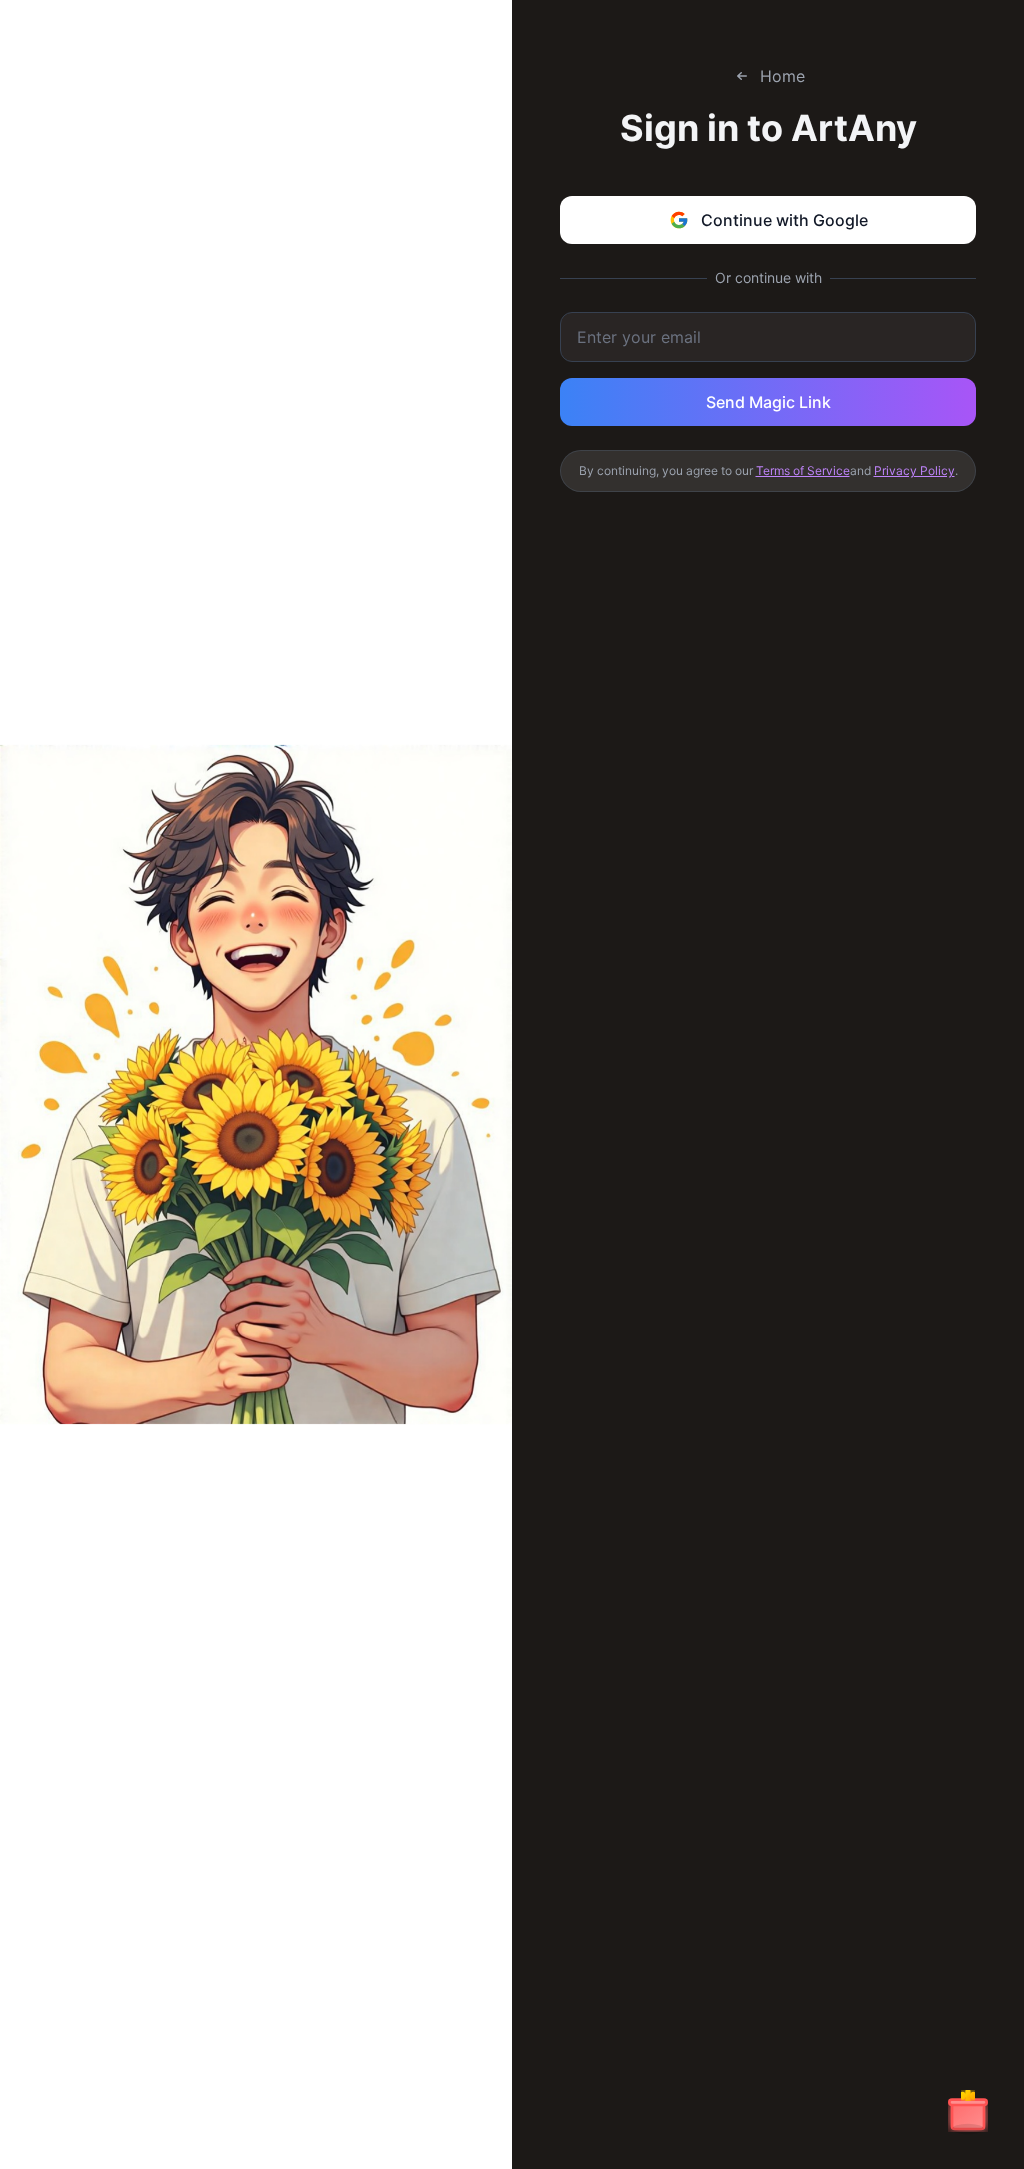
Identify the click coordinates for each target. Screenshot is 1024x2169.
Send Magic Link (768, 402)
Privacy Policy (914, 470)
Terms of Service (803, 470)
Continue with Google (784, 220)
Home (782, 76)
